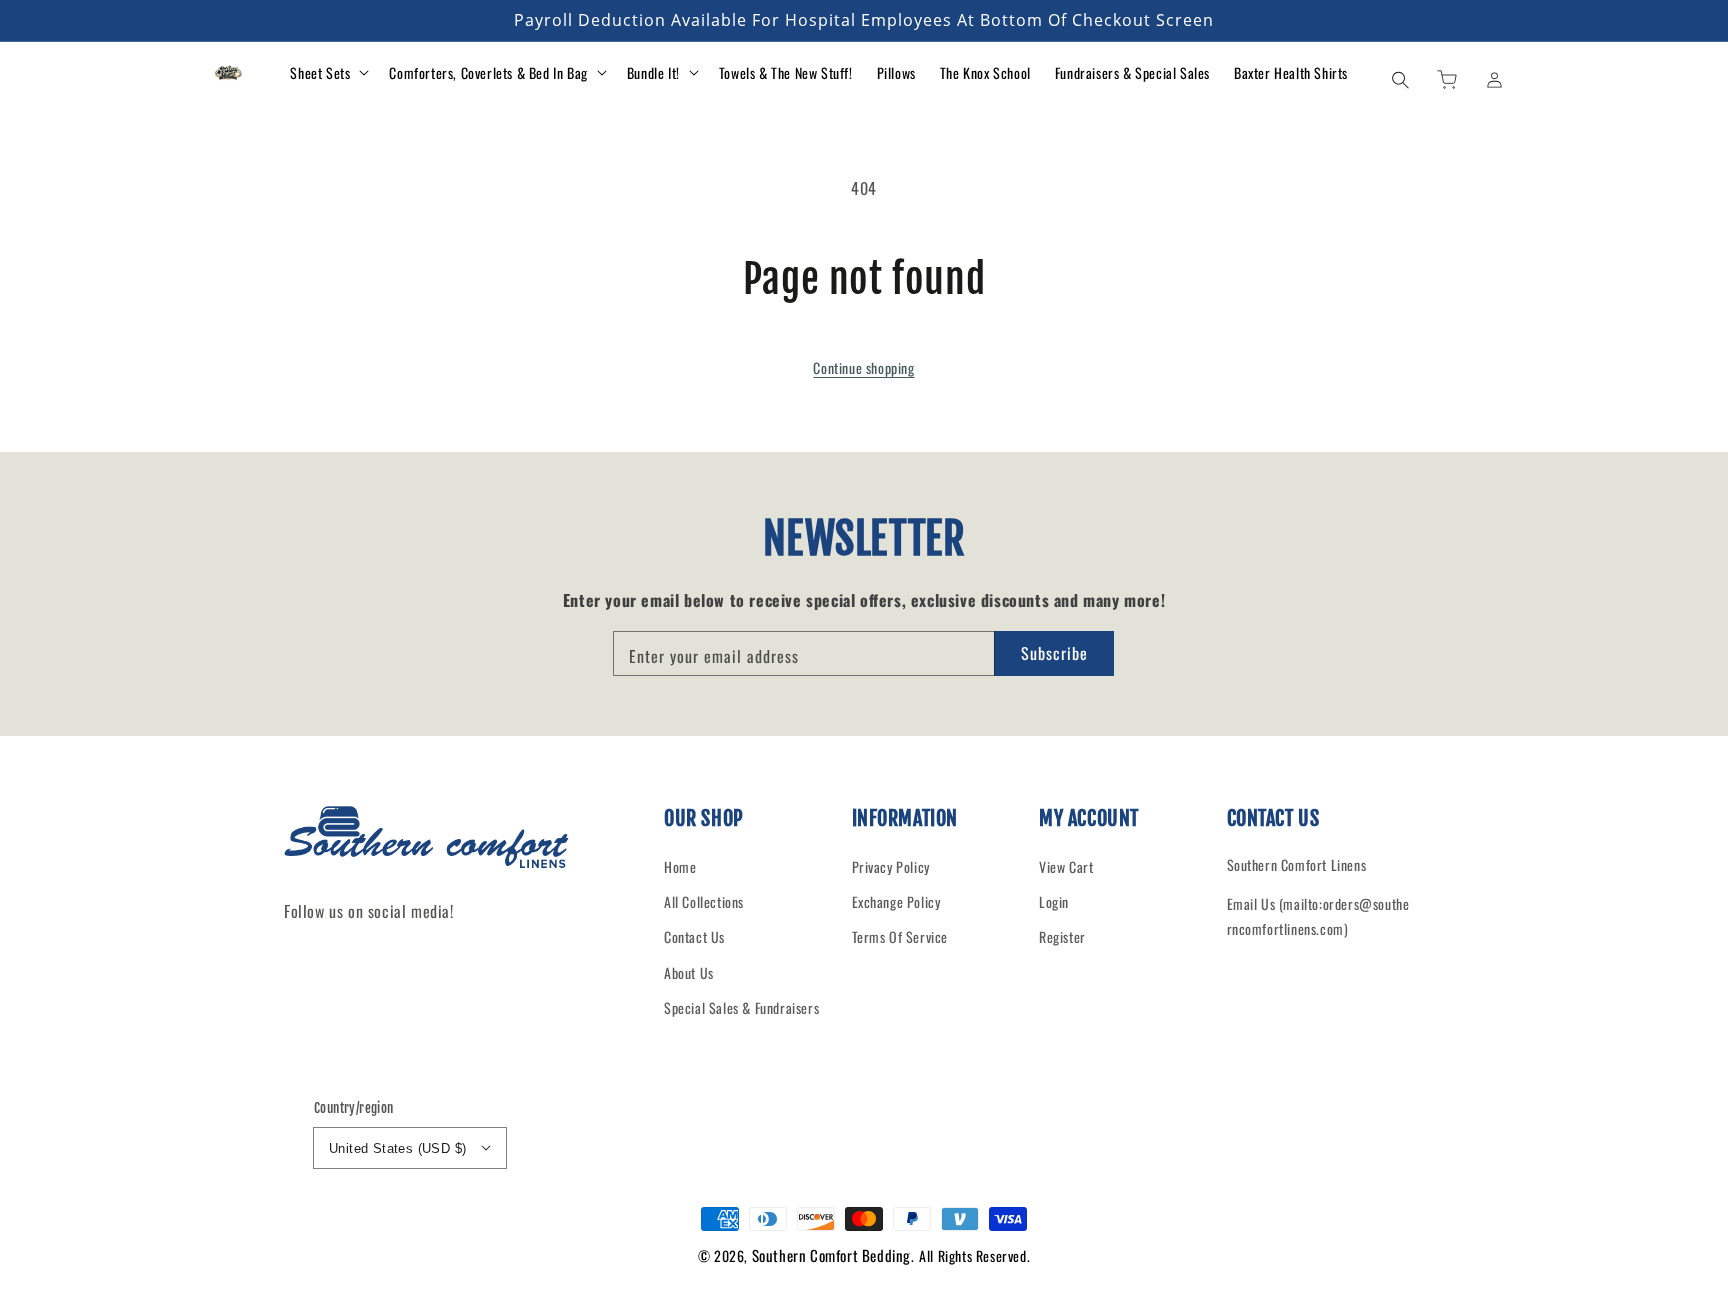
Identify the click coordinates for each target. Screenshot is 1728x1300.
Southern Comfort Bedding (831, 1255)
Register (1062, 936)
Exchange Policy (896, 901)
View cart (1066, 866)
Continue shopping (863, 367)
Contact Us (694, 936)
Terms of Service (900, 936)
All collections (704, 901)
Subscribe (1054, 653)
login (1054, 901)
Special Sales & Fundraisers (741, 1007)
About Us (689, 972)
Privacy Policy (891, 866)
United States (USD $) (397, 1148)
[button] (1400, 79)
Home (680, 866)
